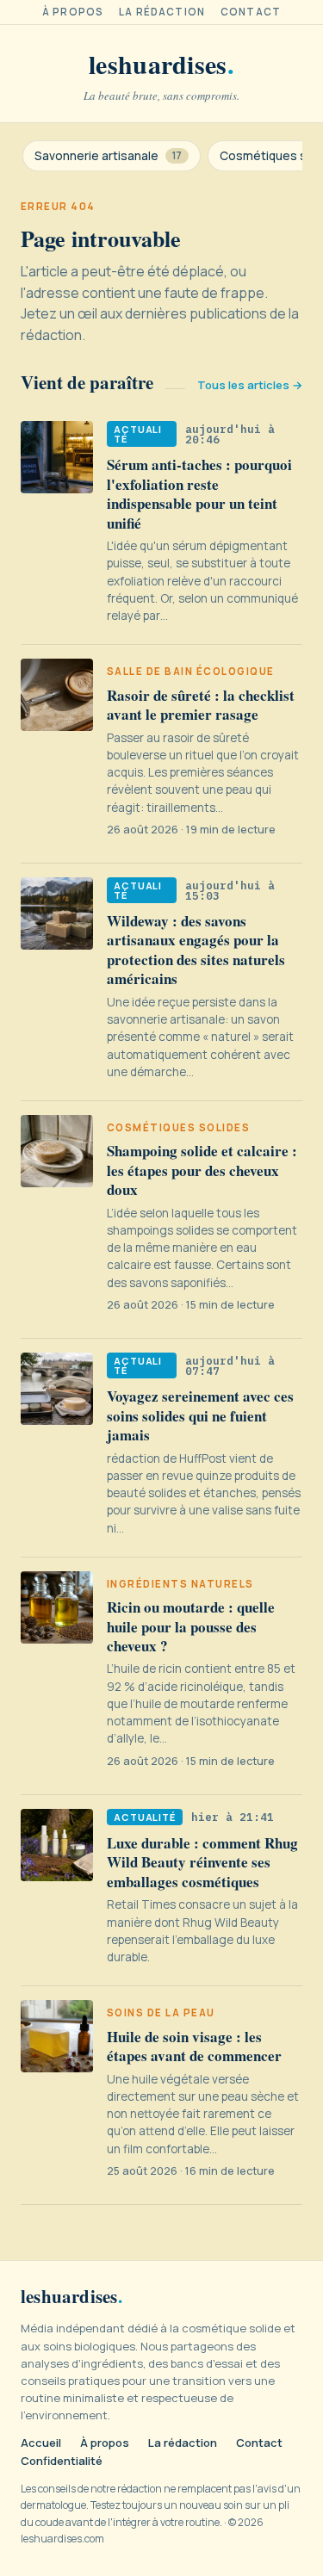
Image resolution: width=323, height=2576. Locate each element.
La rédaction (162, 12)
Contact (251, 12)
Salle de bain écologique (191, 672)
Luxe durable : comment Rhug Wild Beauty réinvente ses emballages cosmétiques (202, 1862)
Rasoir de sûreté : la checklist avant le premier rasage (201, 705)
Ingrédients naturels (180, 1584)
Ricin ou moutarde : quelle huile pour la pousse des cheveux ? (191, 1626)
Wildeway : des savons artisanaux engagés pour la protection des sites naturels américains (196, 950)
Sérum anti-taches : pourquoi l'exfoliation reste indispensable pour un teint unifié (199, 493)
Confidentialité (62, 2461)
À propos (73, 12)
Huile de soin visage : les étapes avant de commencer (194, 2046)
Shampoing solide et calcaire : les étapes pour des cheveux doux (202, 1170)
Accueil (41, 2443)
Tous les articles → (250, 385)
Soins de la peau (161, 2013)
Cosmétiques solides (178, 1128)
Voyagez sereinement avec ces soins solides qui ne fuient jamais (200, 1415)
